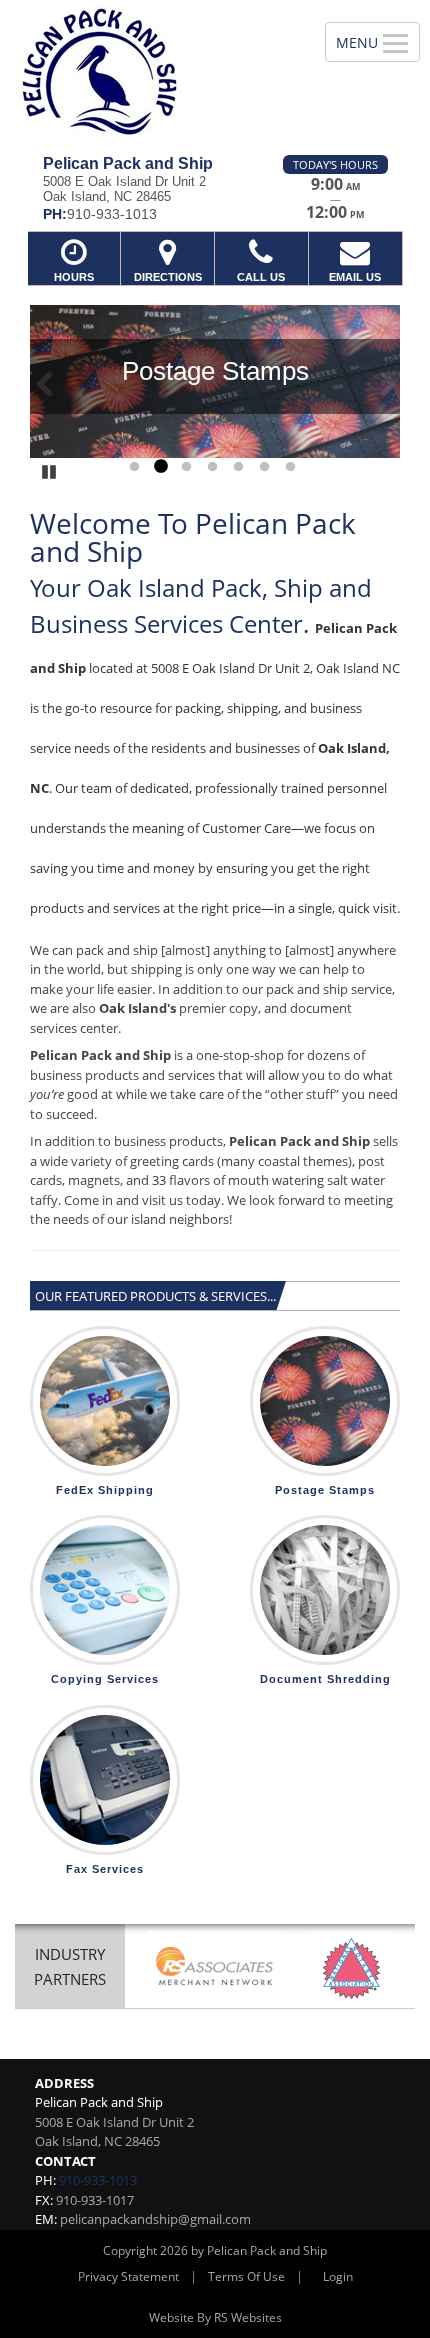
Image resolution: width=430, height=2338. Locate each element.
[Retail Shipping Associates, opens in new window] (215, 1968)
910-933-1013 (98, 2180)
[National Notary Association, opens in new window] (351, 1968)
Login (338, 2276)
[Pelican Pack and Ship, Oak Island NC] (151, 70)
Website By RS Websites (215, 2317)
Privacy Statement (128, 2276)
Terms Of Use (246, 2276)
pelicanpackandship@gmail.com (155, 2219)
